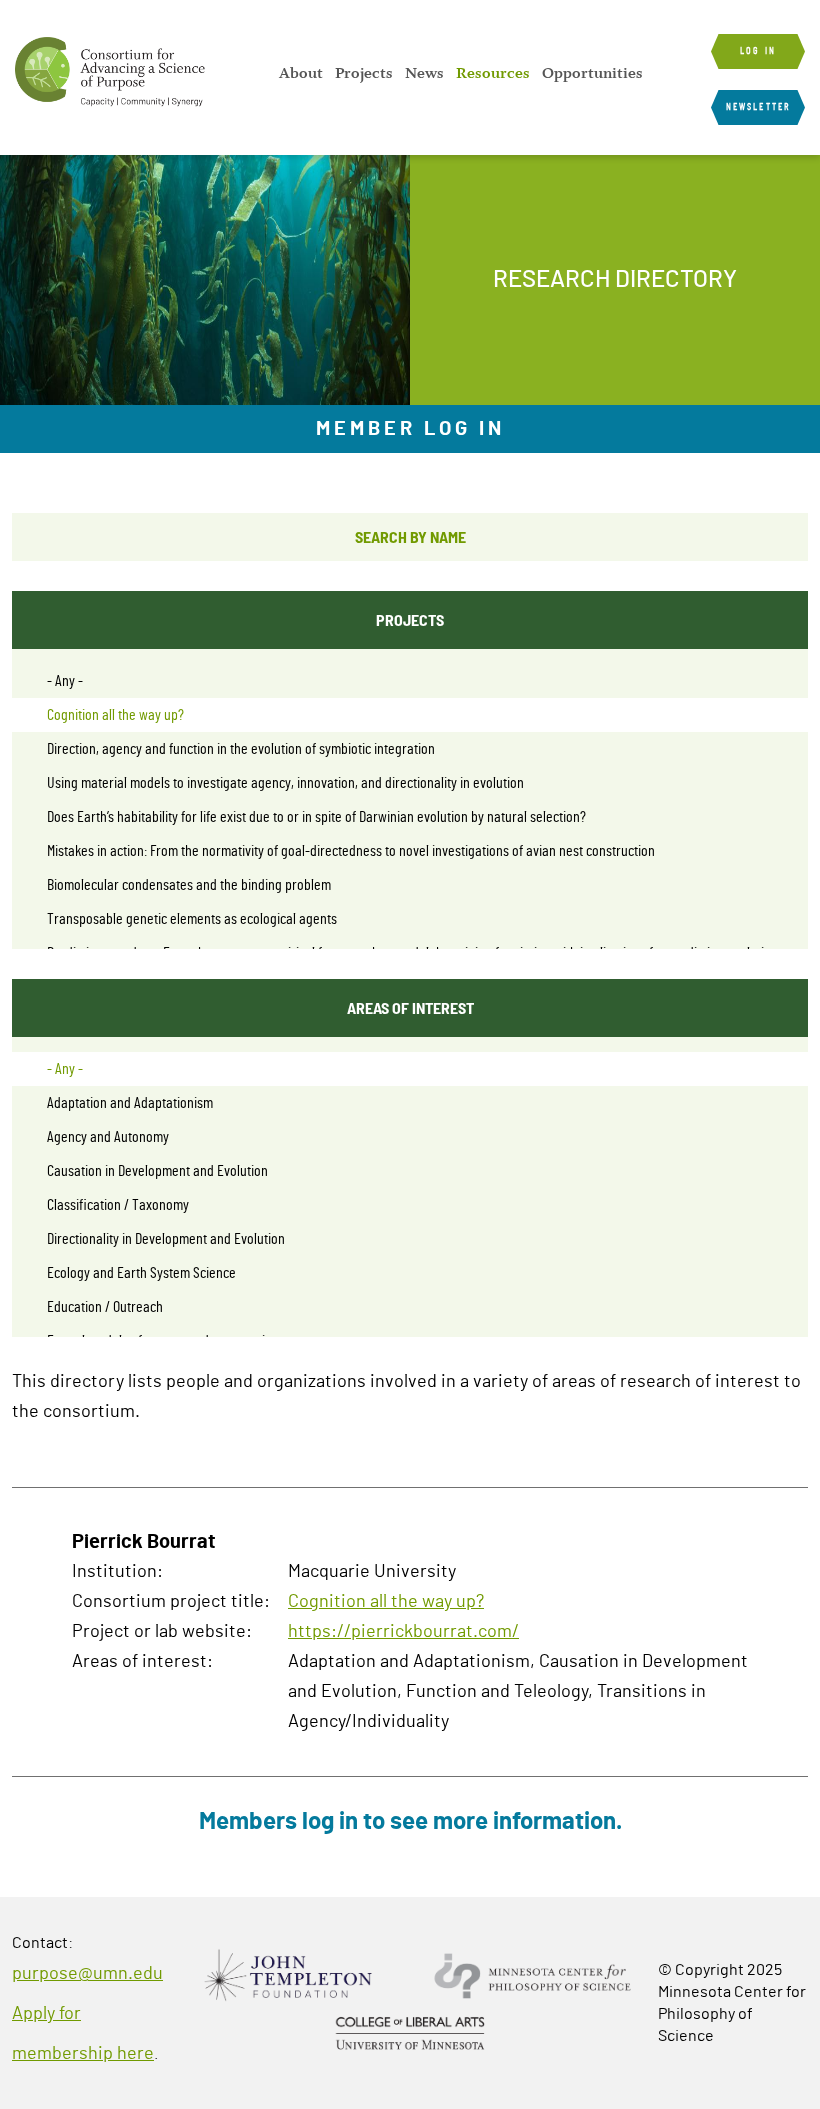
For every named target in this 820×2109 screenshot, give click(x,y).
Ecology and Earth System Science (141, 1273)
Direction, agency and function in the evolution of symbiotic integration (241, 749)
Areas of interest (410, 1007)
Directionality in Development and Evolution (166, 1239)
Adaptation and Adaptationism (130, 1103)
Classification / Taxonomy (118, 1205)
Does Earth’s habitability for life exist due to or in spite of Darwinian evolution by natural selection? (316, 817)
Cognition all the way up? (115, 715)
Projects (364, 73)
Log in (758, 51)
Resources (493, 73)
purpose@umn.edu (87, 1974)
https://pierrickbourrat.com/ (403, 1632)
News (424, 73)
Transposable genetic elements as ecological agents (192, 919)
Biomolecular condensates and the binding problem (189, 885)
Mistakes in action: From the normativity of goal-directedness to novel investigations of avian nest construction (351, 851)
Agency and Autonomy (108, 1137)
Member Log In (410, 429)
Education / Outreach (105, 1307)
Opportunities (592, 73)
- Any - (65, 681)
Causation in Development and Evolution (157, 1171)
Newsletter (758, 107)
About (301, 73)
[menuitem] (301, 73)
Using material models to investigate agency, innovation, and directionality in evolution (285, 783)
